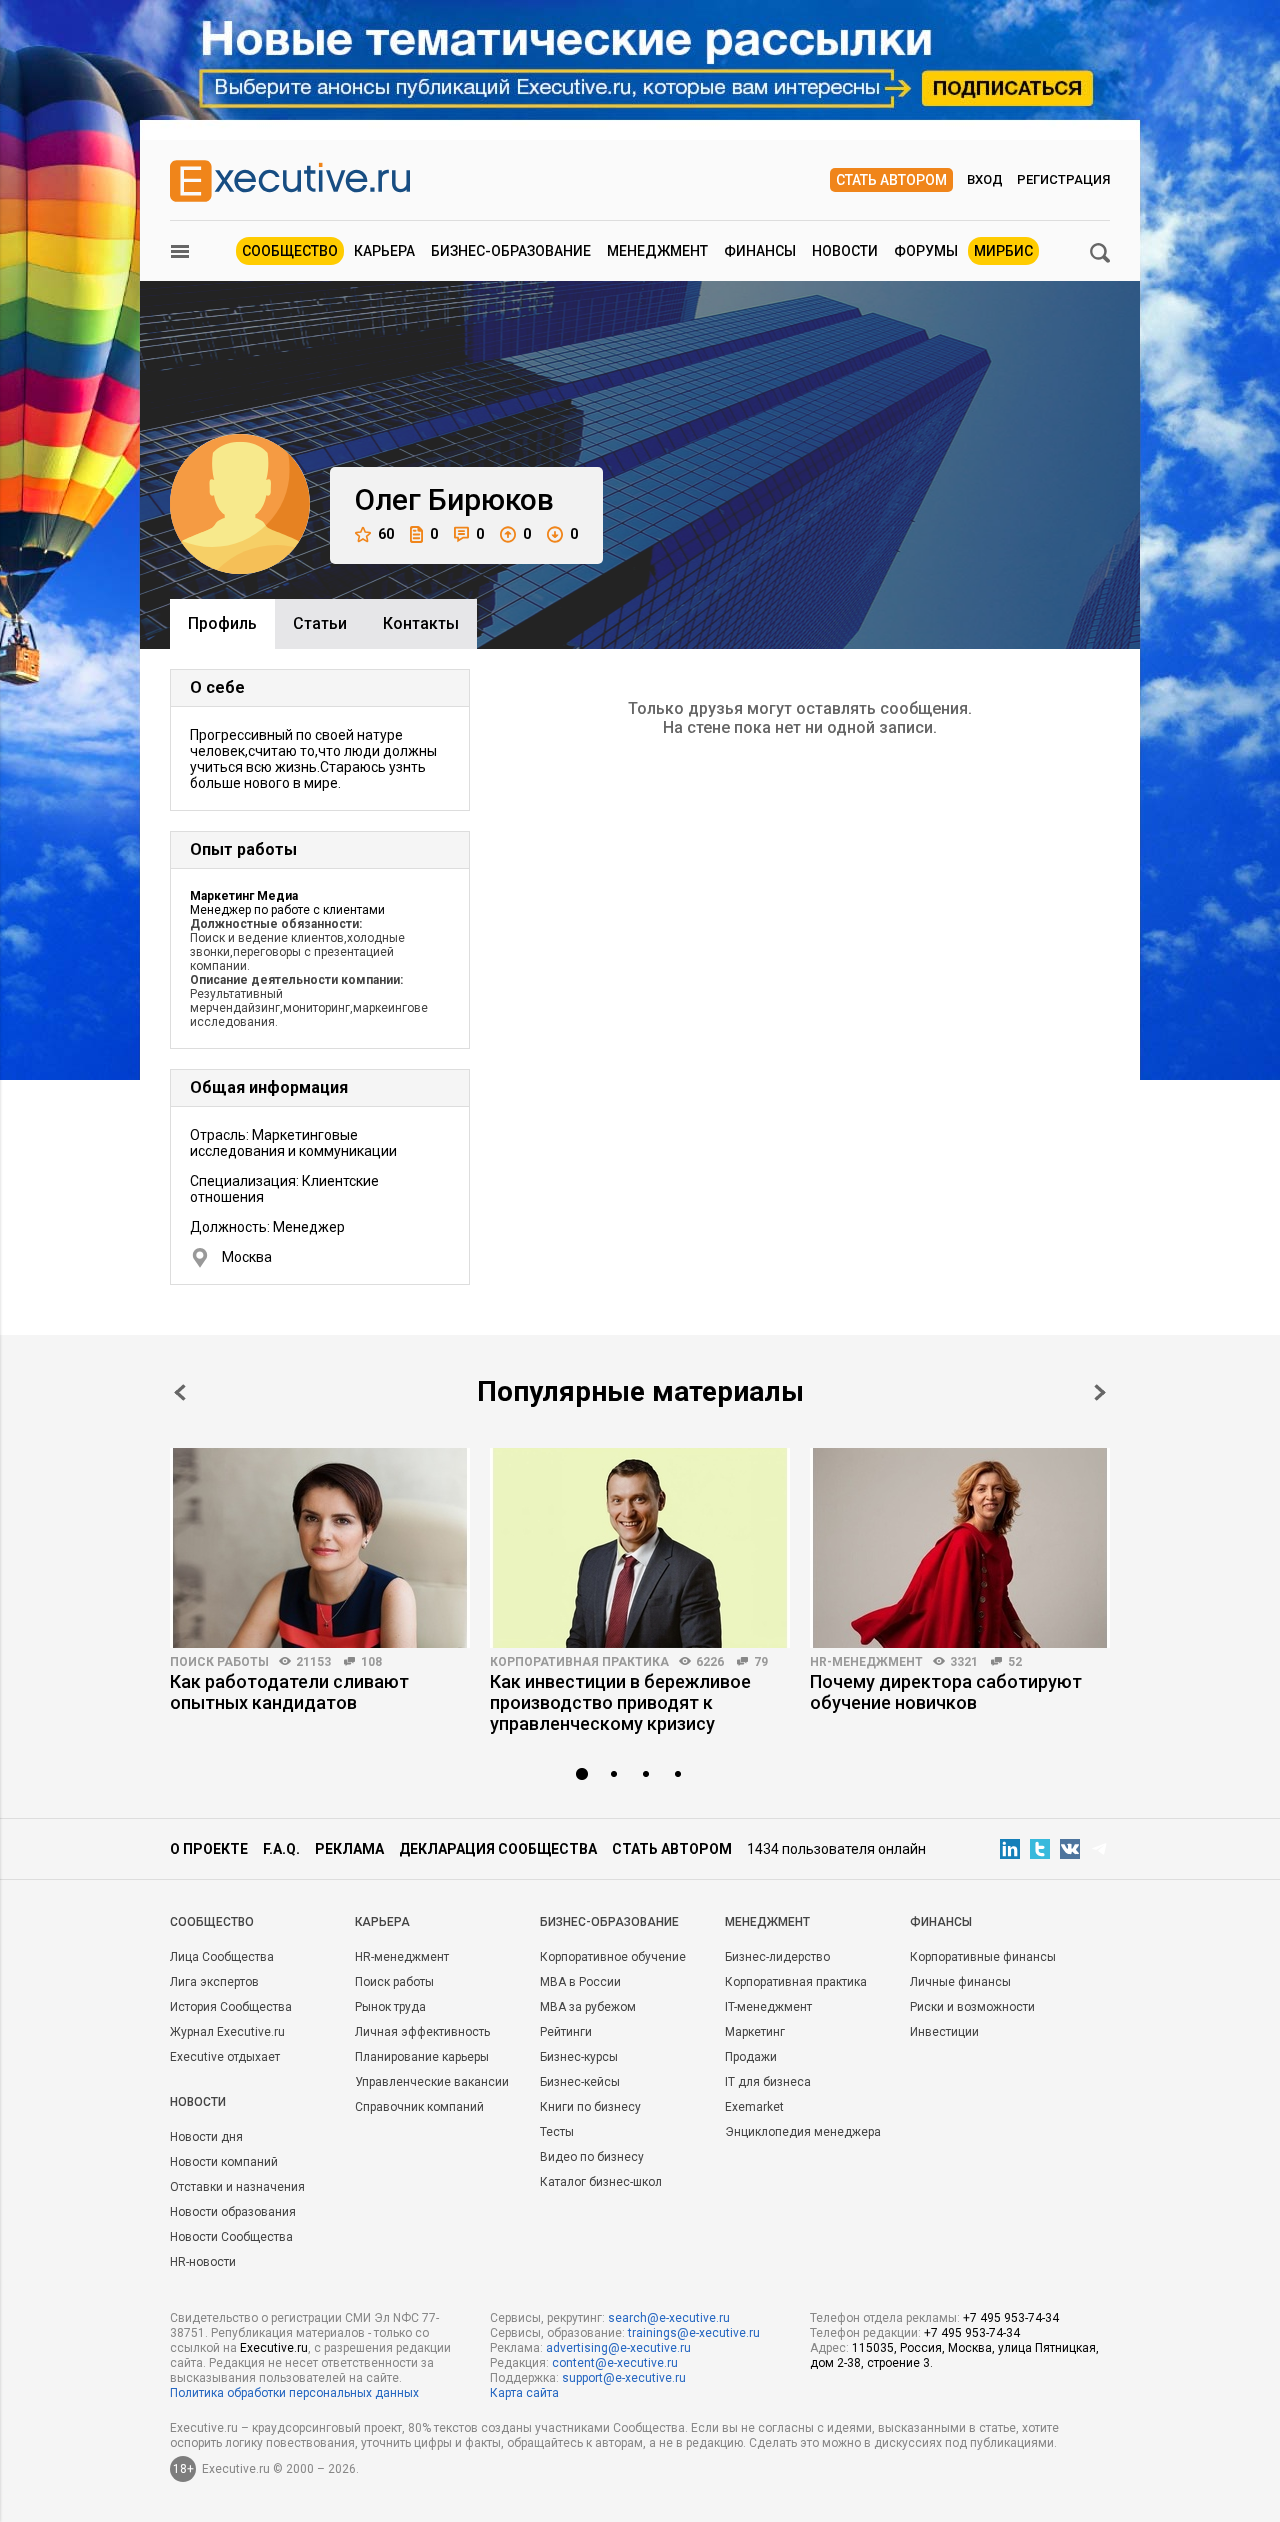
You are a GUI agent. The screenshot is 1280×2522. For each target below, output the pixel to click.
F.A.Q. (281, 1849)
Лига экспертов (214, 1982)
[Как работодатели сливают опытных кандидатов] (320, 1548)
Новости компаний (224, 2162)
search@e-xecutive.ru (669, 2318)
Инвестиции (944, 2032)
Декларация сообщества (498, 1849)
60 (386, 534)
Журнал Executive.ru (227, 2032)
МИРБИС (1003, 251)
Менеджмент (657, 251)
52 (1015, 1662)
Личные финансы (960, 1982)
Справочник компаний (419, 2107)
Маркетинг (755, 2032)
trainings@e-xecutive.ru (694, 2333)
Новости (845, 251)
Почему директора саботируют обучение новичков (946, 1692)
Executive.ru (274, 2348)
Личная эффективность (422, 2032)
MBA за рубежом (588, 2007)
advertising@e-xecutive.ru (618, 2348)
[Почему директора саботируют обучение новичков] (960, 1548)
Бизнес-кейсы (580, 2082)
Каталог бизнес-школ (601, 2182)
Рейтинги (566, 2032)
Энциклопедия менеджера (803, 2132)
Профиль (222, 623)
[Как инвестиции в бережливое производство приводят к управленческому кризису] (640, 1548)
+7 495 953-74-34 (1011, 2318)
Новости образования (233, 2212)
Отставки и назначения (237, 2187)
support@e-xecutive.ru (624, 2378)
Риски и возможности (972, 2007)
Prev (180, 1392)
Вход (985, 179)
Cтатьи (320, 623)
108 (371, 1662)
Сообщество (290, 251)
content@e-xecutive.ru (615, 2363)
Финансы (760, 251)
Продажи (751, 2057)
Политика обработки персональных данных (294, 2393)
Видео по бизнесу (592, 2157)
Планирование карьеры (422, 2057)
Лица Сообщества (222, 1957)
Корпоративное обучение (613, 1957)
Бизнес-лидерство (777, 1957)
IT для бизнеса (768, 2082)
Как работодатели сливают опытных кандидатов (289, 1692)
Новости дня (206, 2137)
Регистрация (1063, 179)
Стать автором (891, 180)
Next (1100, 1392)
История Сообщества (231, 2007)
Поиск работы (219, 1662)
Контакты (421, 623)
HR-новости (203, 2262)
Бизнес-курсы (579, 2057)
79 (761, 1662)
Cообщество (212, 1922)
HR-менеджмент (866, 1662)
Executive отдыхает (225, 2057)
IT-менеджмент (768, 2007)
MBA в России (580, 1982)
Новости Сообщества (231, 2237)
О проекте (209, 1849)
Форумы (926, 251)
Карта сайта (524, 2393)
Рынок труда (390, 2007)
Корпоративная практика (579, 1662)
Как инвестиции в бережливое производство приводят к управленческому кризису (620, 1702)
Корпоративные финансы (983, 1957)
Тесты (557, 2132)
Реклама (349, 1849)
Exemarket (754, 2107)
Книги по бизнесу (590, 2107)
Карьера (384, 251)
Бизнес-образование (511, 251)
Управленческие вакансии (432, 2082)
